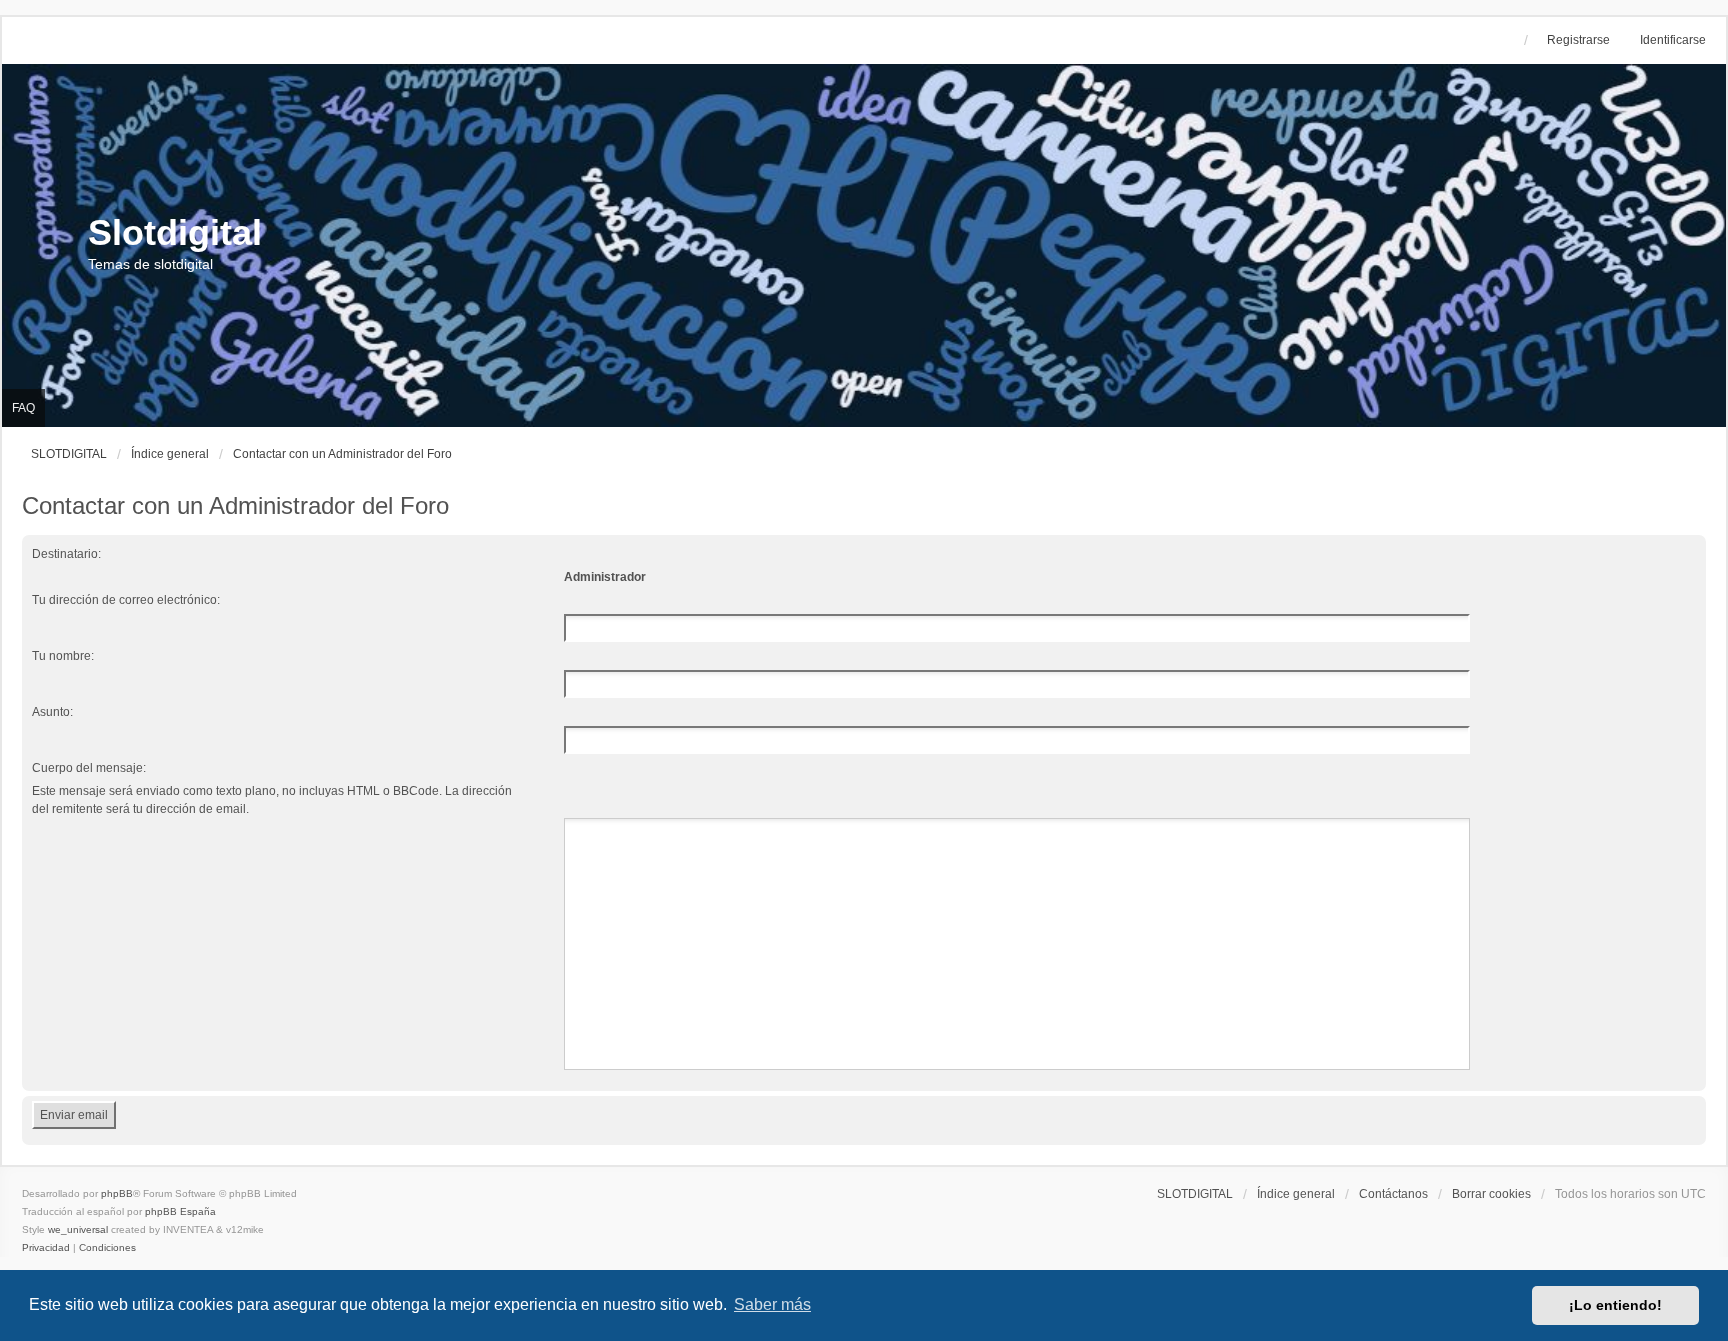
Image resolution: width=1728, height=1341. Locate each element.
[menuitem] (46, 1248)
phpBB (117, 1193)
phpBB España (180, 1211)
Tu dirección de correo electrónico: (126, 600)
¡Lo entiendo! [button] (1615, 1305)
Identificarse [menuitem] (1673, 40)
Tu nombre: (63, 656)
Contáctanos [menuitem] (1393, 1194)
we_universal (78, 1229)
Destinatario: (66, 554)
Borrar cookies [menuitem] (1491, 1194)
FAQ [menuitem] (23, 408)
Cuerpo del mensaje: (89, 768)
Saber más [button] (772, 1304)
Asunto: (52, 712)
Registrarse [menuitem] (1578, 40)
